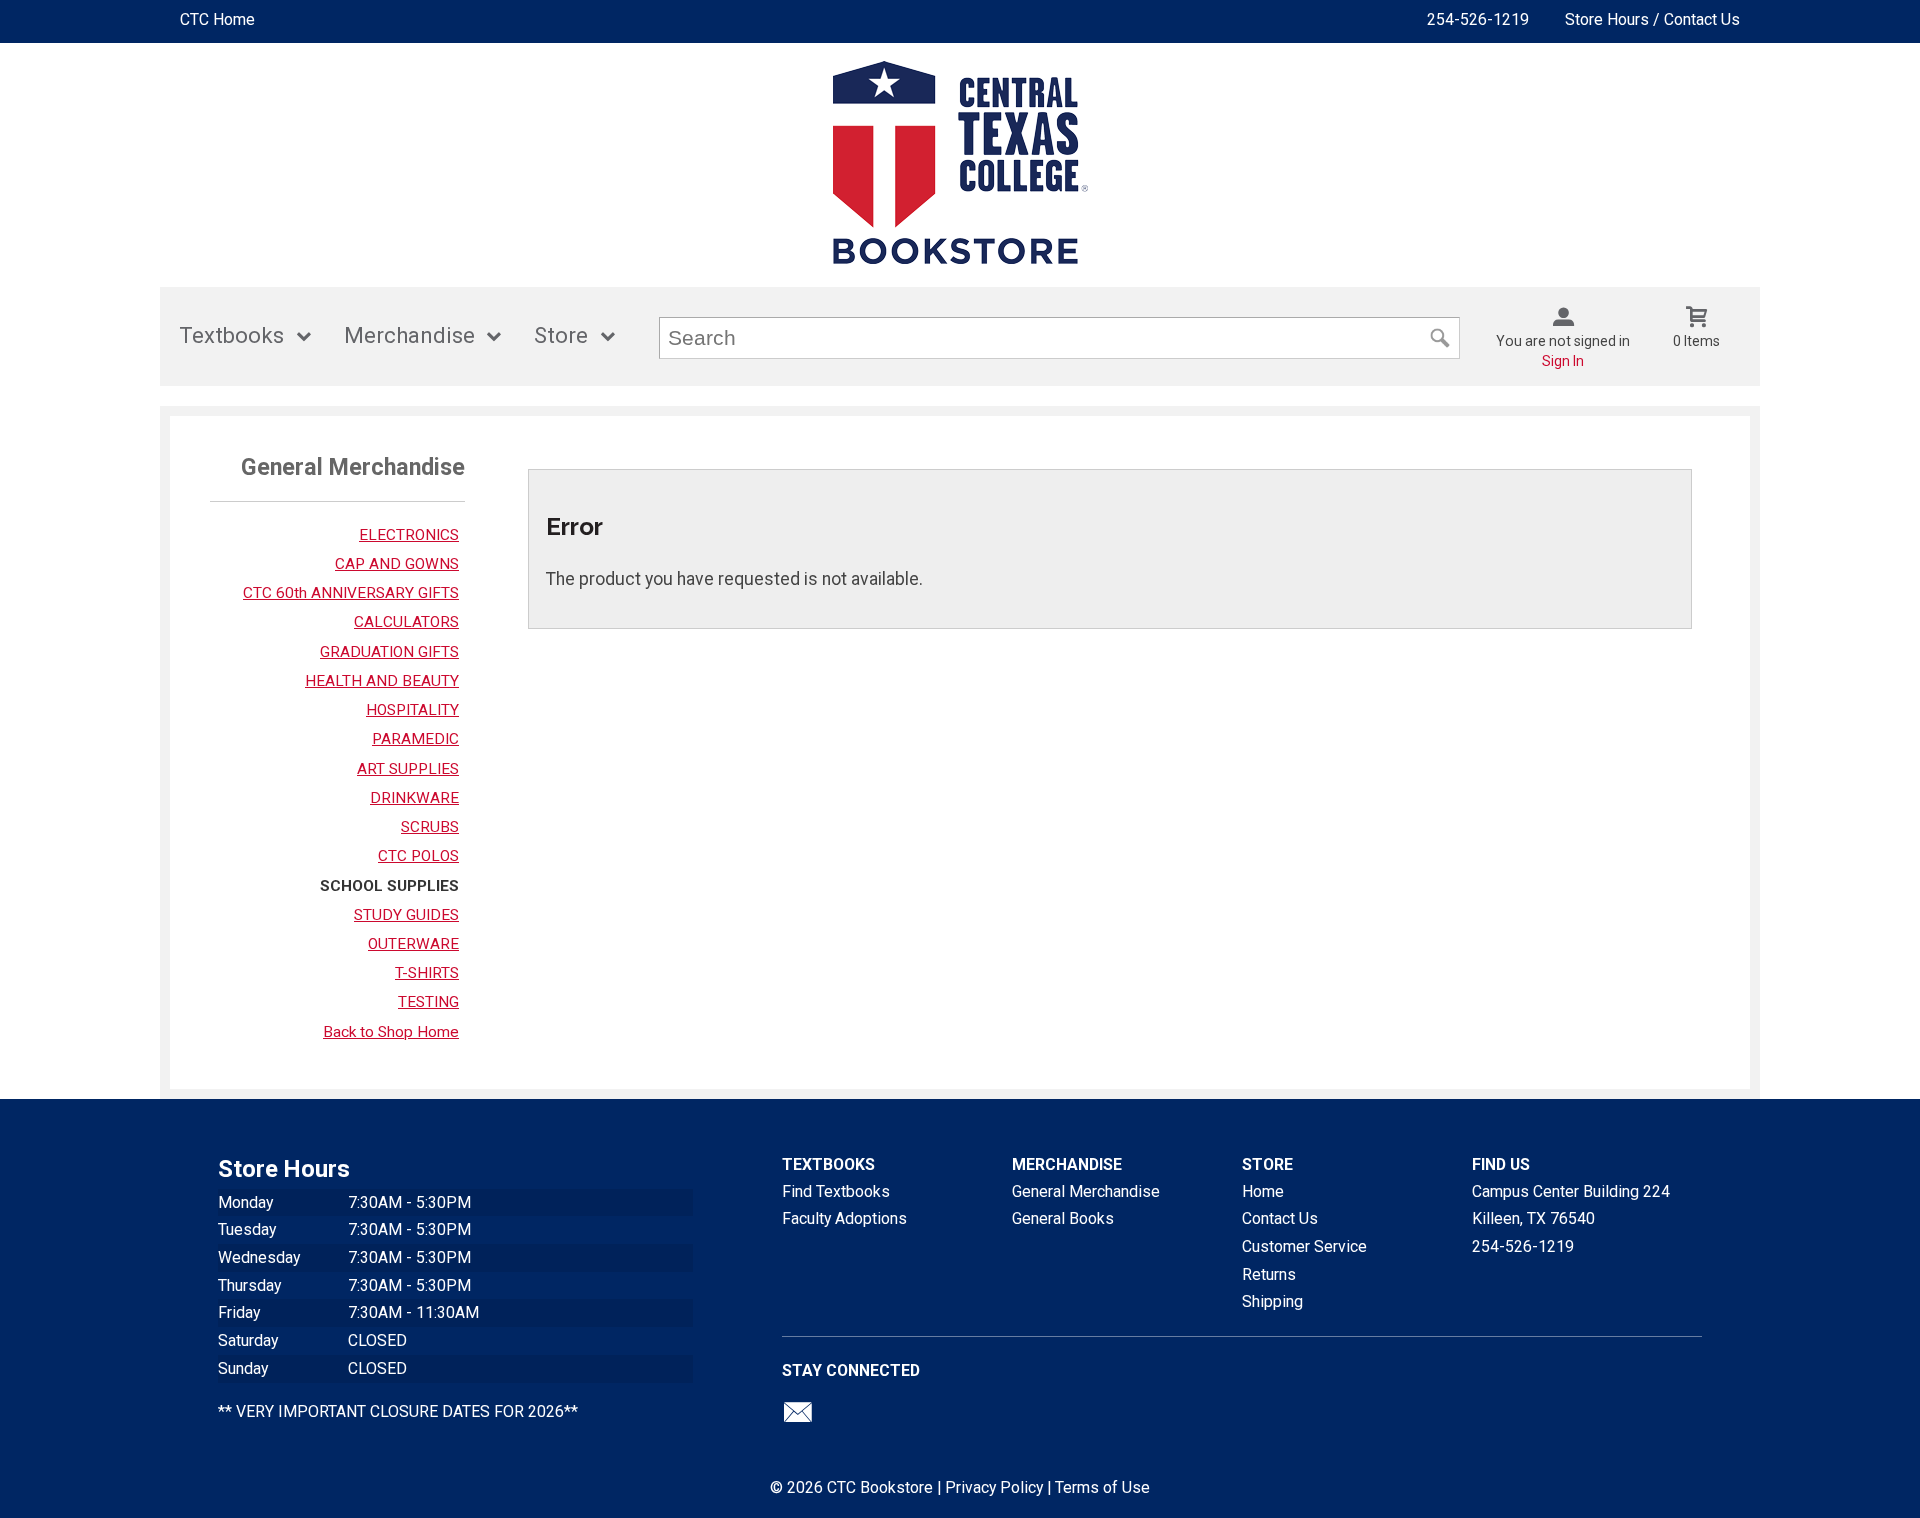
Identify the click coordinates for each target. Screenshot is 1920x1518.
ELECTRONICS (409, 535)
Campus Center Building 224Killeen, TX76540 (1571, 1205)
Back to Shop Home (391, 1032)
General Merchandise (1086, 1191)
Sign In (1563, 361)
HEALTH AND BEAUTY (382, 681)
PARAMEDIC (415, 739)
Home (1263, 1191)
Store (561, 335)
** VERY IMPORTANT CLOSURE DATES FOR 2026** (398, 1411)
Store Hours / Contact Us (1652, 19)
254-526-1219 (1478, 19)
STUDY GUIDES (406, 915)
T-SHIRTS (427, 973)
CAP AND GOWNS (397, 564)
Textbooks (231, 335)
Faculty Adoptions (844, 1218)
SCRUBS (430, 827)
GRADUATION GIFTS (389, 652)
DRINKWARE (414, 798)
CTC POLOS (418, 856)
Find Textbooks (836, 1191)
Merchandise (409, 335)
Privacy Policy (994, 1487)
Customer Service (1304, 1246)
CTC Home (217, 19)
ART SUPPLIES (408, 769)
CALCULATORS (406, 622)
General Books (1063, 1218)
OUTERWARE (413, 944)
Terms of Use (1102, 1487)
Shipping (1272, 1301)
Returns (1269, 1274)
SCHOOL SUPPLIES (389, 886)
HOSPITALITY (412, 710)
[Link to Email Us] (798, 1417)
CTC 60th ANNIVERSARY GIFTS (351, 593)
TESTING (428, 1002)
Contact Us (1280, 1218)
